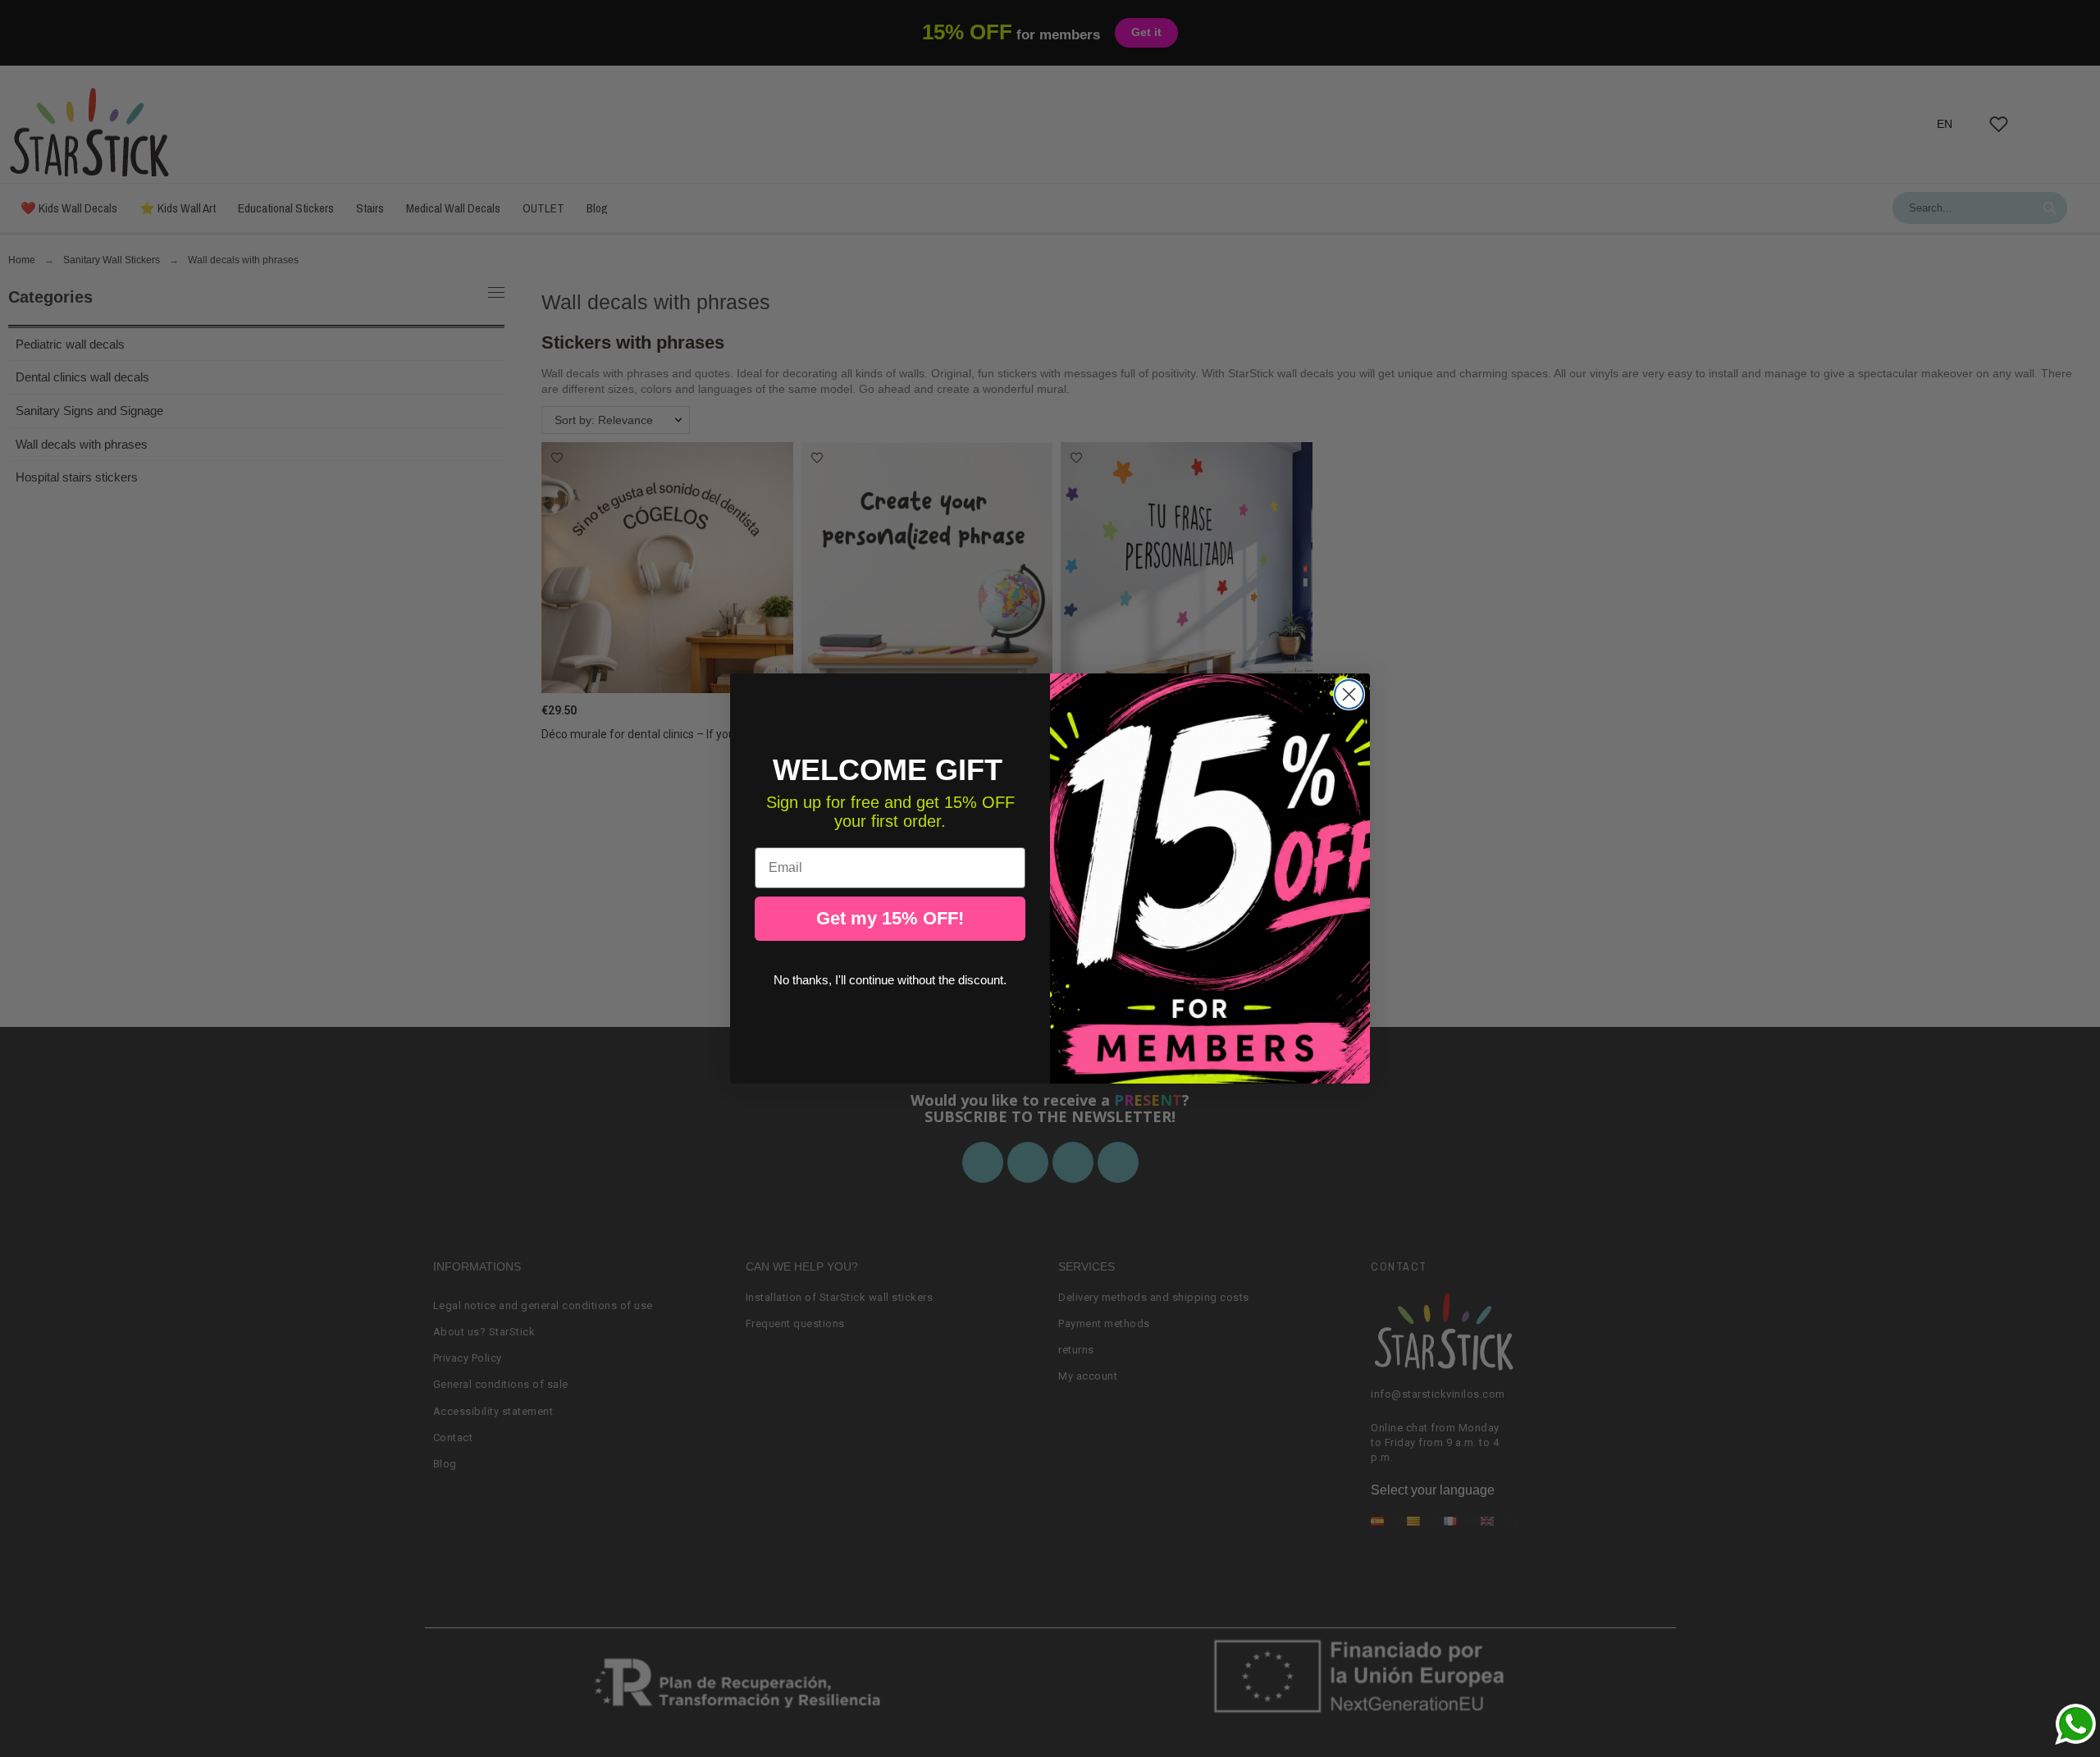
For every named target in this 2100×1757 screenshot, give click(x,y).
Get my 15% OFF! (890, 918)
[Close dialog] (1349, 694)
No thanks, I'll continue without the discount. (890, 980)
